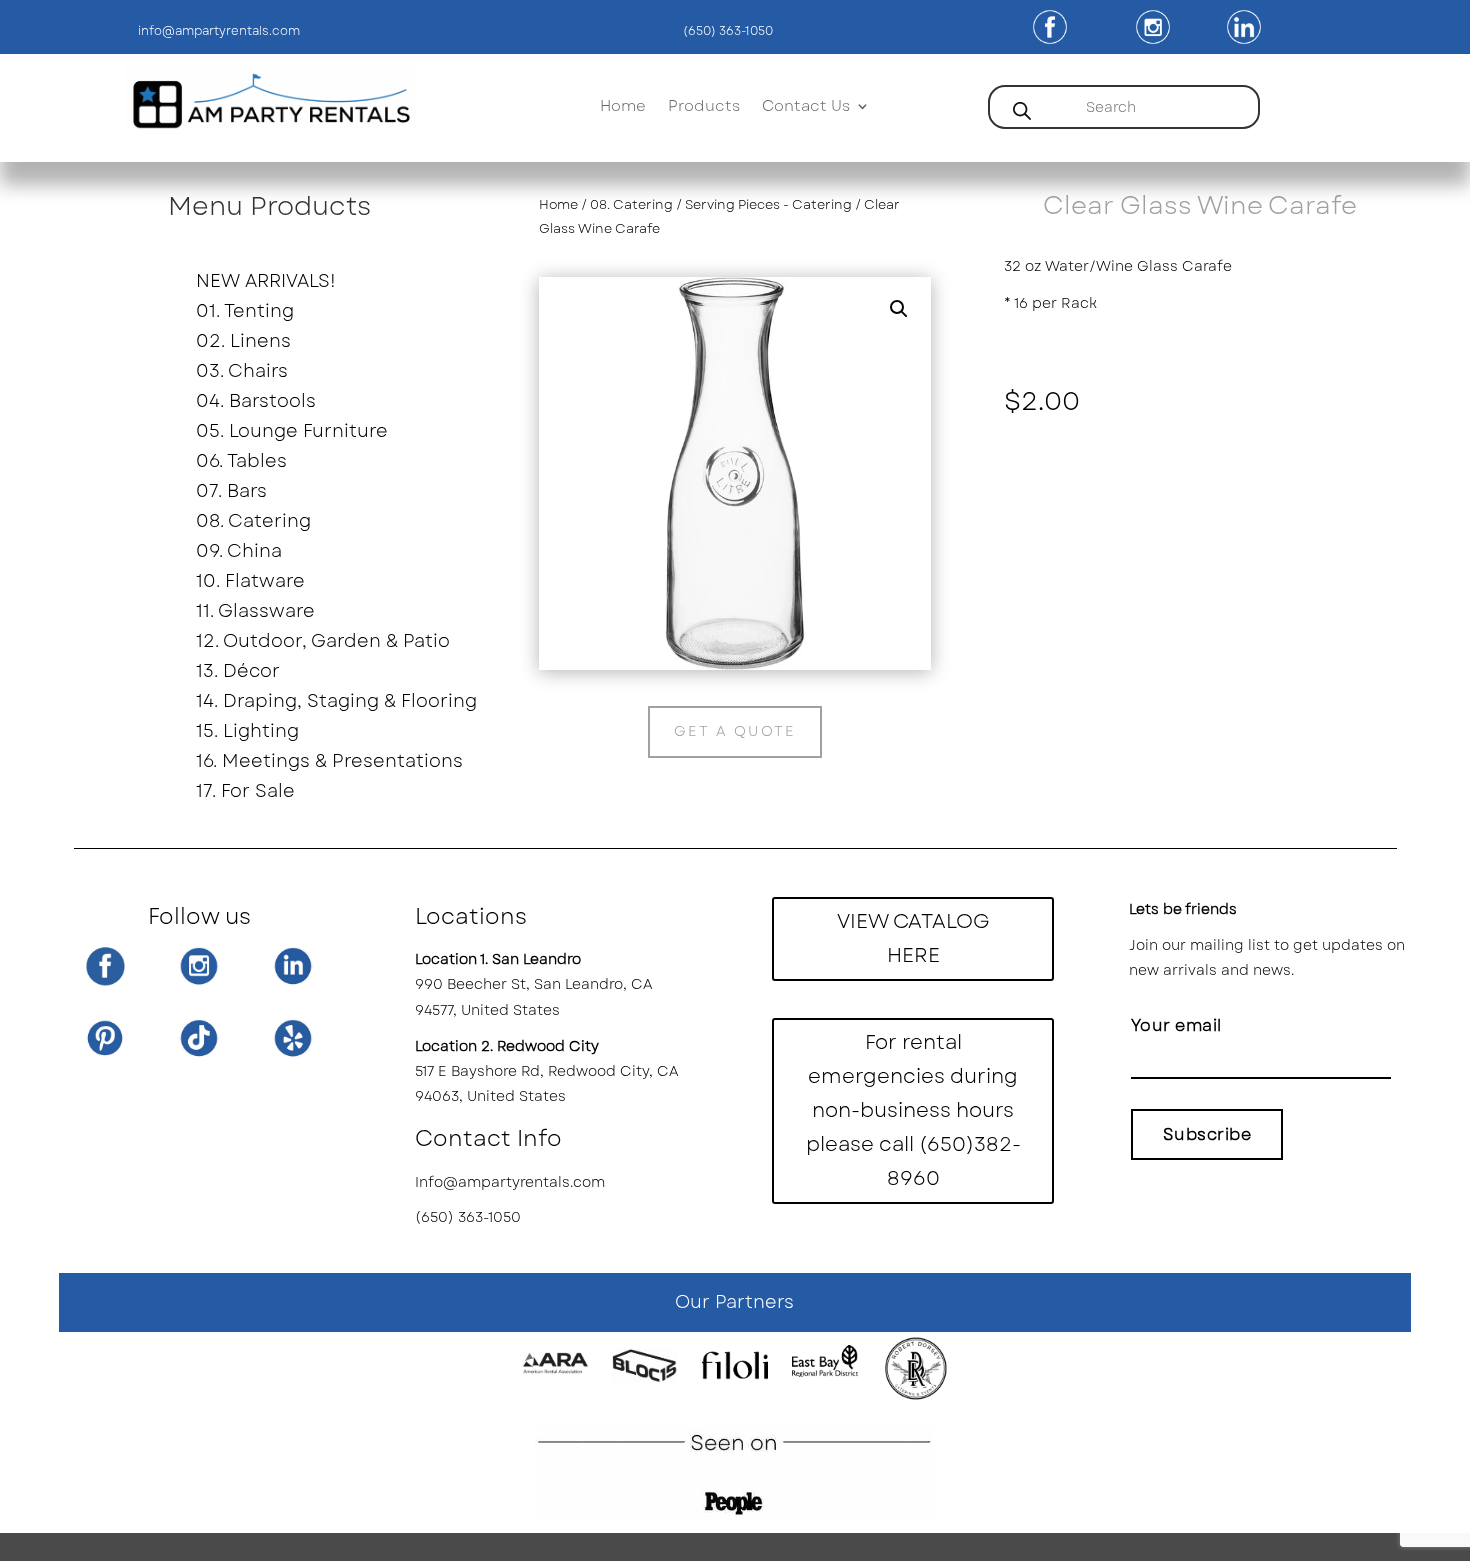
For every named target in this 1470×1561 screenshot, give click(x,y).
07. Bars (231, 494)
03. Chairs (242, 374)
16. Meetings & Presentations (325, 764)
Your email (1176, 1025)
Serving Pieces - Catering (768, 204)
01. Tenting (245, 314)
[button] (899, 309)
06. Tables (241, 464)
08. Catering (253, 524)
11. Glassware (255, 614)
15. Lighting (247, 734)
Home (623, 108)
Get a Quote (735, 731)
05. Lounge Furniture (292, 434)
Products (704, 108)
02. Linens (243, 344)
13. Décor (238, 674)
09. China (239, 554)
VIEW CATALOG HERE (913, 938)
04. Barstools (256, 404)
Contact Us (806, 108)
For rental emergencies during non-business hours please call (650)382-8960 (913, 1110)
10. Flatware (250, 584)
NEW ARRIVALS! (266, 284)
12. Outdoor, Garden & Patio (323, 644)
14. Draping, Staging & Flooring (325, 704)
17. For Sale (245, 794)
